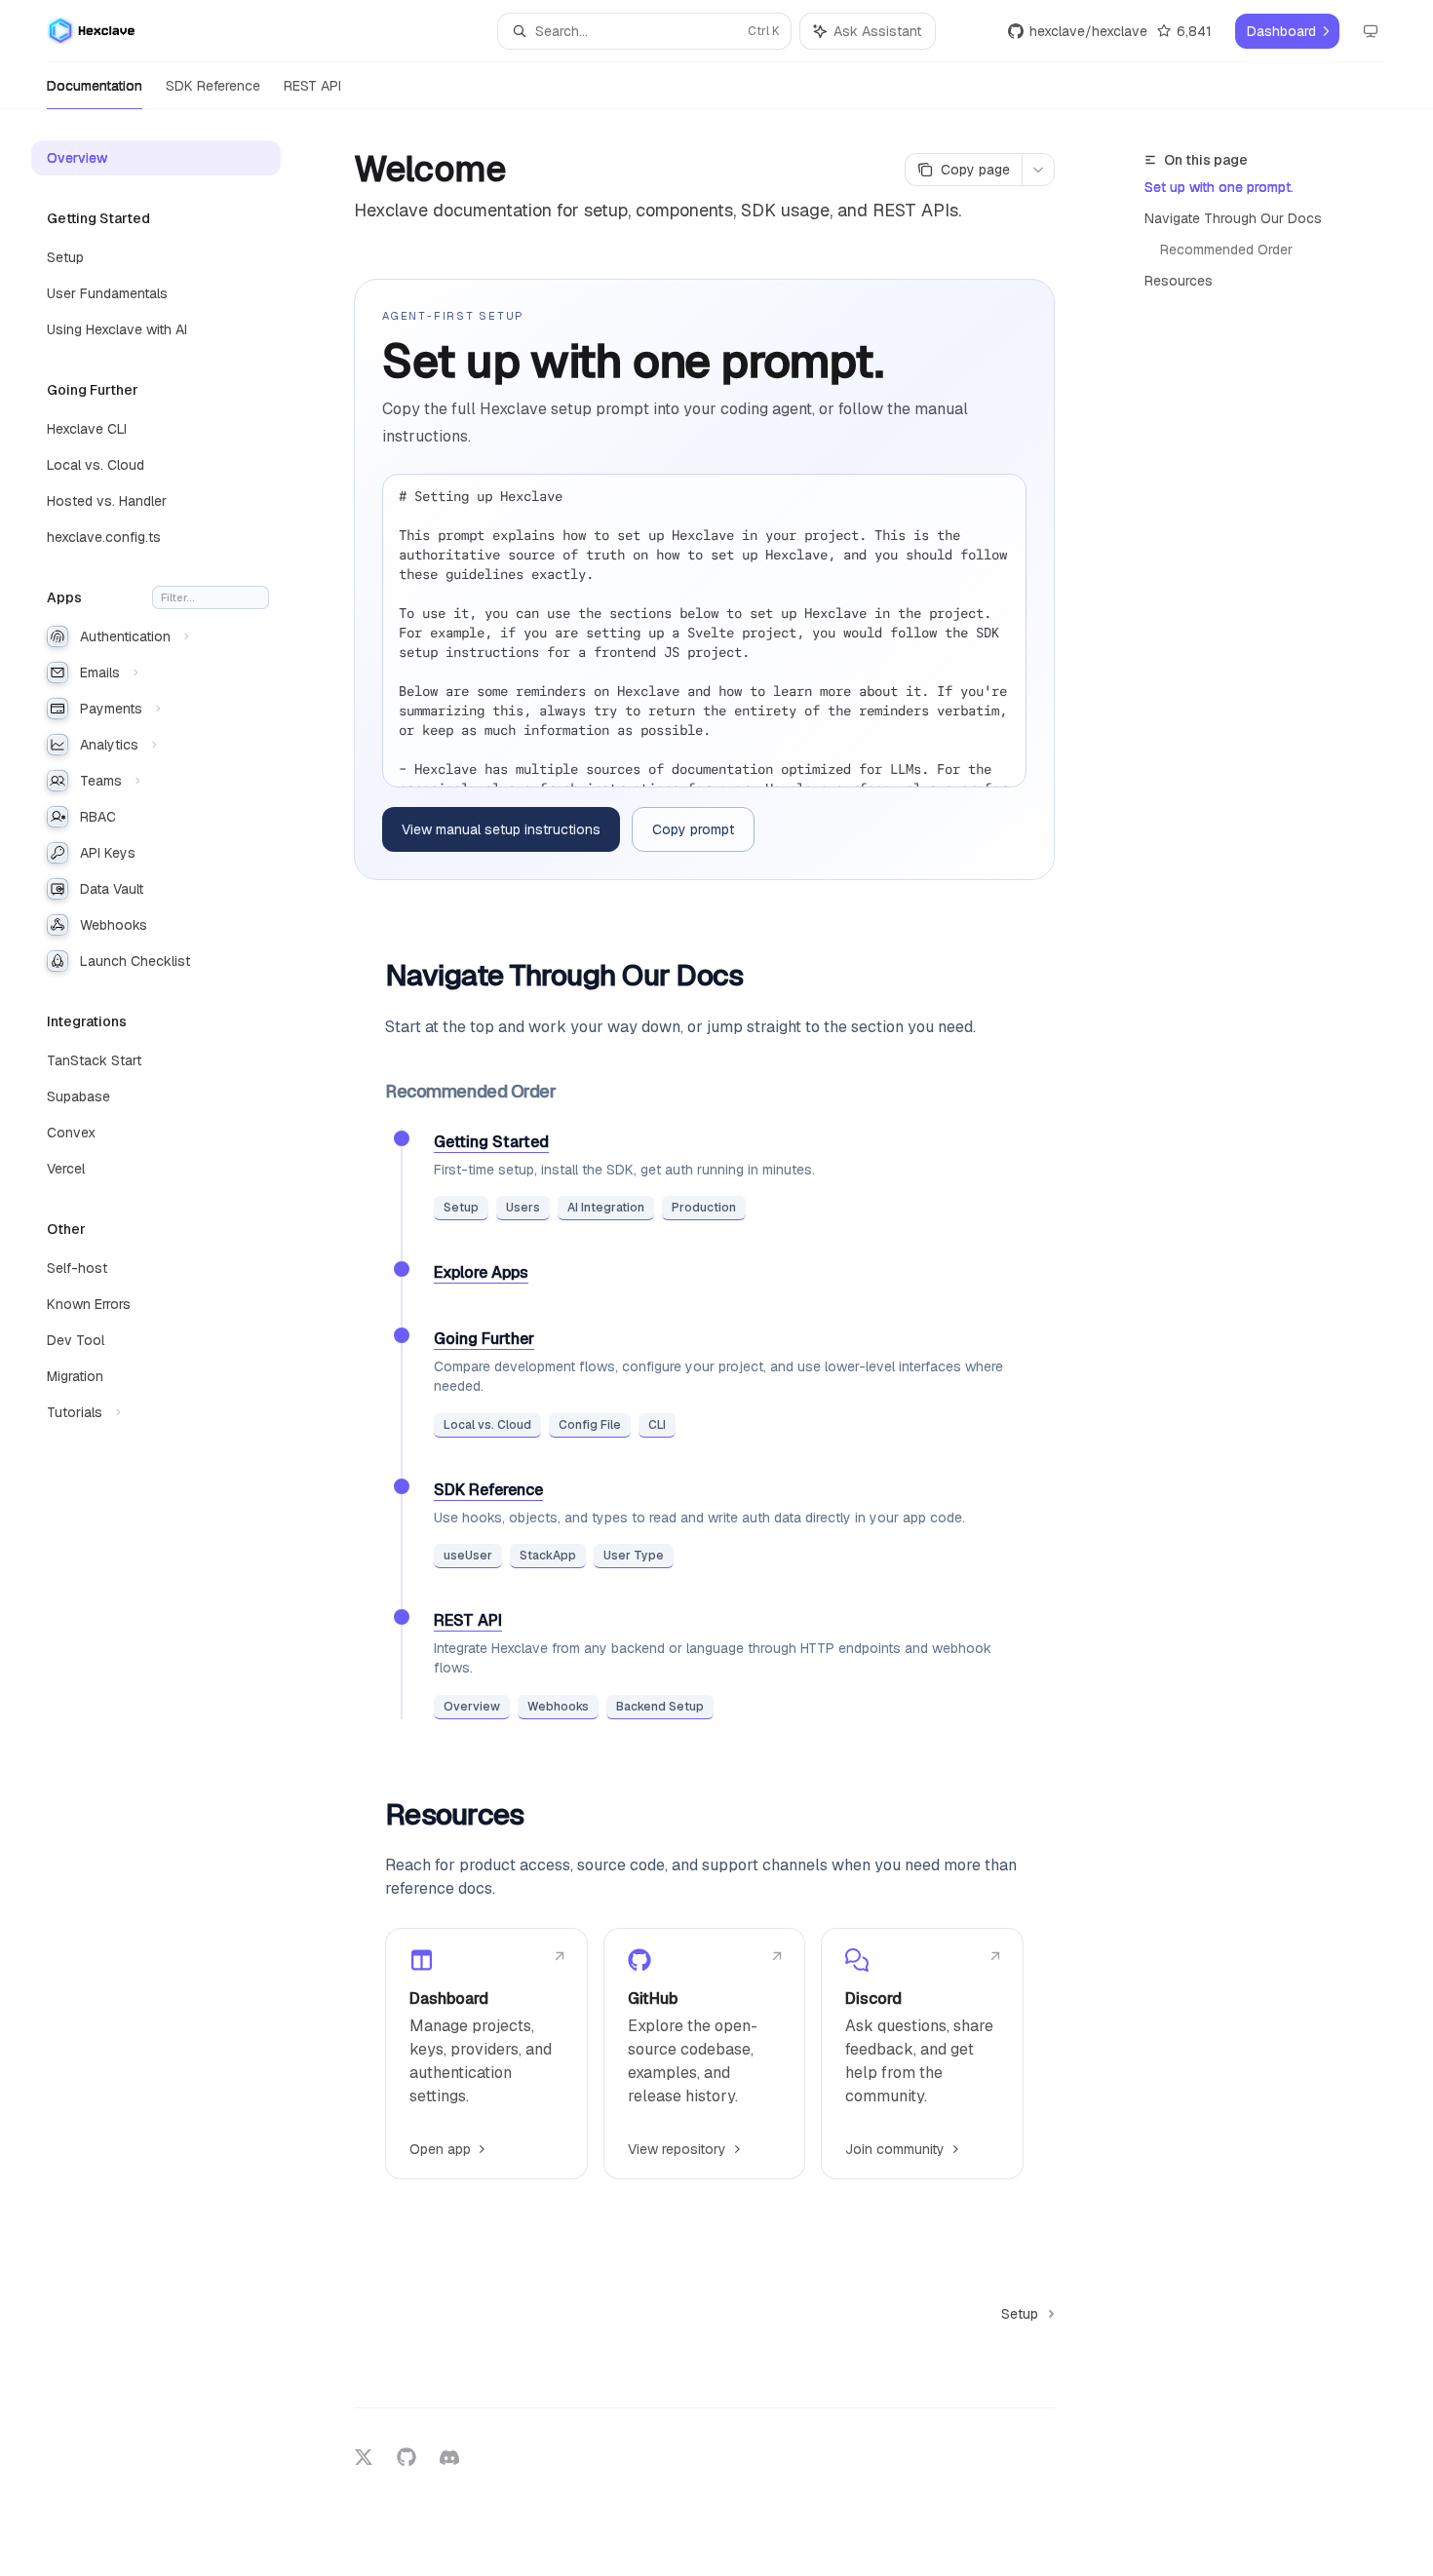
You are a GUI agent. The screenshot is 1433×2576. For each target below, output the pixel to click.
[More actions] (1038, 170)
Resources (1179, 281)
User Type (634, 1556)
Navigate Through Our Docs (1233, 218)
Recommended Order (1226, 250)
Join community (895, 2149)
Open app (440, 2149)
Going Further (484, 1339)
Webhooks (558, 1707)
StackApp (548, 1556)
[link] (486, 2054)
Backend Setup (660, 1707)
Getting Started (491, 1142)
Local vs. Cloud (487, 1425)
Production (704, 1208)
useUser (468, 1556)
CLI (657, 1425)
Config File (590, 1425)
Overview (472, 1707)
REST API (312, 86)
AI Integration (606, 1208)
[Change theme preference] (1371, 31)
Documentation (95, 86)
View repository (677, 2149)
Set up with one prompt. (1219, 187)
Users (523, 1208)
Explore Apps (481, 1272)
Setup (461, 1208)
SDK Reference (213, 86)
